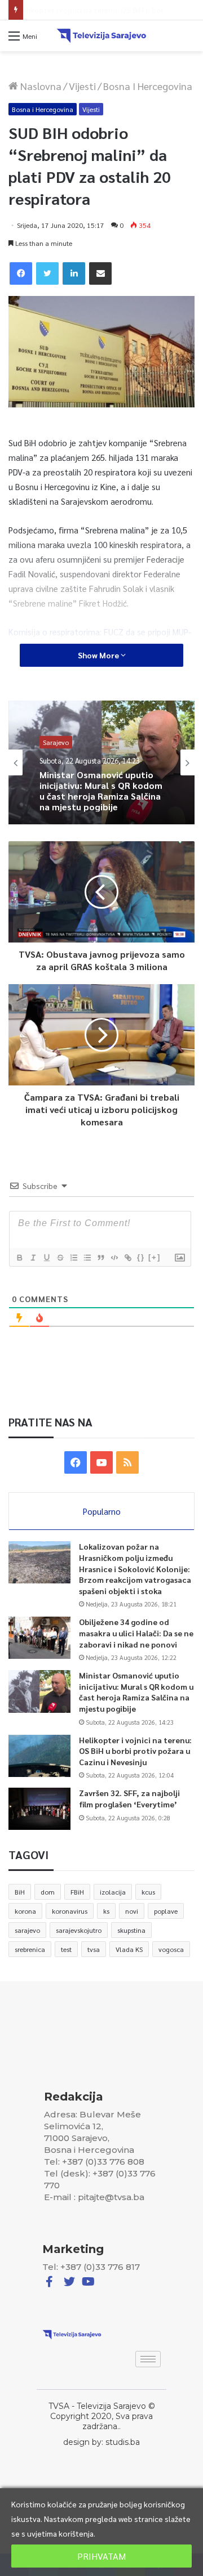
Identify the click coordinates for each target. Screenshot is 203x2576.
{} (141, 1257)
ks (106, 1911)
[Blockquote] (100, 1258)
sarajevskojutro (79, 1930)
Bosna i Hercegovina (148, 86)
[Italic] (33, 1258)
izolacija (113, 1892)
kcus (148, 1892)
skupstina (131, 1930)
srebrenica (30, 1949)
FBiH (77, 1892)
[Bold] (19, 1258)
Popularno (102, 1511)
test (66, 1949)
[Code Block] (114, 1258)
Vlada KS (129, 1949)
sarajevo (27, 1930)
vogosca (171, 1949)
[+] (155, 1257)
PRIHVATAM (101, 2556)
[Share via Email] (100, 273)
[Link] (127, 1258)
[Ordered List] (73, 1258)
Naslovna (40, 86)
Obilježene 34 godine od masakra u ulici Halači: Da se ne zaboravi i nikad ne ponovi (136, 1633)
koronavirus (70, 1911)
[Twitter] (47, 273)
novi (132, 1911)
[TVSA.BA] (101, 36)
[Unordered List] (87, 1258)
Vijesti (82, 86)
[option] (101, 762)
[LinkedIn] (74, 273)
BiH (20, 1892)
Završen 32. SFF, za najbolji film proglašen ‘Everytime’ (129, 1798)
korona (25, 1911)
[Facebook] (21, 273)
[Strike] (60, 1258)
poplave (166, 1911)
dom (48, 1892)
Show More (99, 655)
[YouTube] (101, 1462)
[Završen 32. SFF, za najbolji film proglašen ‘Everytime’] (39, 1809)
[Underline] (46, 1258)
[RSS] (127, 1462)
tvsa (94, 1949)
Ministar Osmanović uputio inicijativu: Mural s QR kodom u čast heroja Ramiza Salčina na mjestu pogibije (136, 1692)
